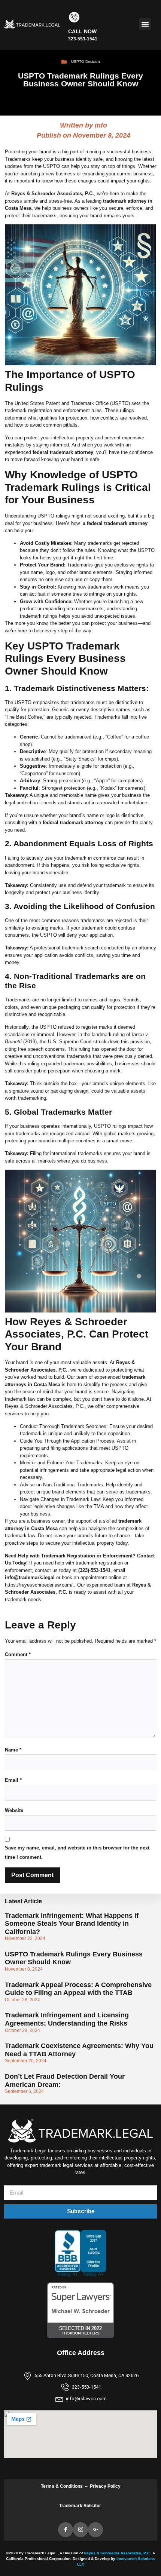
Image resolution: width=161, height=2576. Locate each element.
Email (13, 1780)
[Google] (95, 2530)
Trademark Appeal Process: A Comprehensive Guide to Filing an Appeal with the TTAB (78, 1989)
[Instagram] (80, 2530)
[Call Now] (74, 17)
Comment (18, 1654)
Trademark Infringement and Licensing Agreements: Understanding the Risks (67, 2019)
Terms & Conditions (62, 2486)
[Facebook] (66, 2530)
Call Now (82, 31)
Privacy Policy (105, 2486)
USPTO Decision (86, 62)
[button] (145, 24)
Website (14, 1810)
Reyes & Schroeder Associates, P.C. (117, 2553)
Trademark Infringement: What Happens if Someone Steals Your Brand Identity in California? (72, 1924)
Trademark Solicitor (81, 2506)
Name (13, 1750)
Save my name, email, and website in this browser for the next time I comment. (77, 1852)
